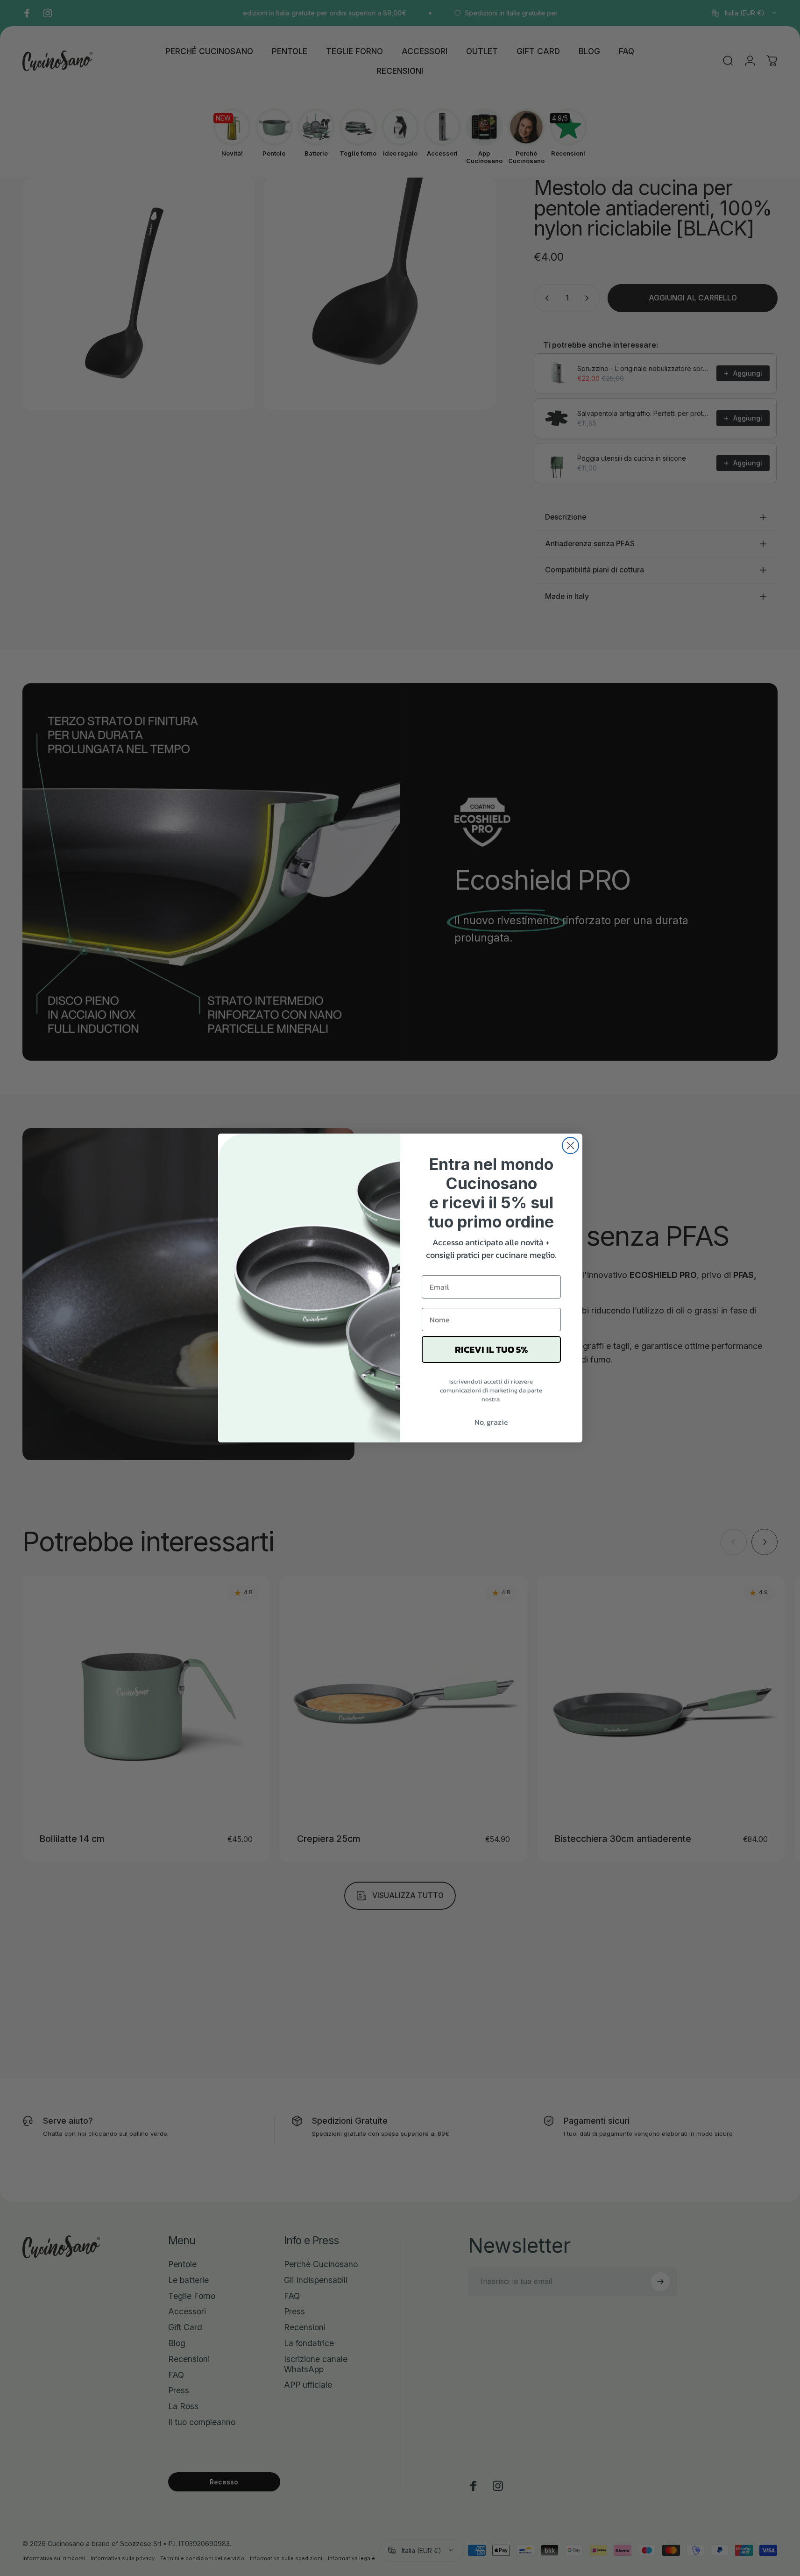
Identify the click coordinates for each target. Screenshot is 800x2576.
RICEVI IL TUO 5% (491, 1349)
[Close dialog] (570, 1145)
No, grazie (491, 1422)
